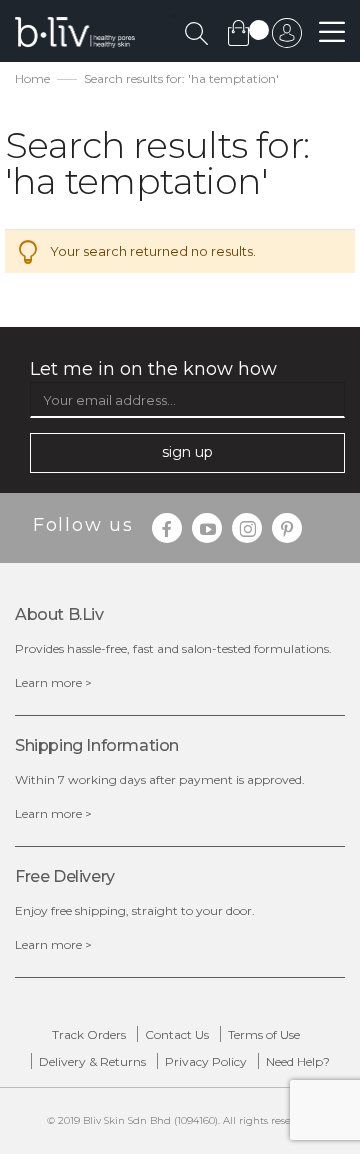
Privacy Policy (206, 1061)
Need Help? (298, 1061)
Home (32, 78)
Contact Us (177, 1034)
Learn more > (53, 682)
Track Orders (89, 1034)
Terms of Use (264, 1034)
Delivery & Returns (92, 1061)
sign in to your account (287, 38)
